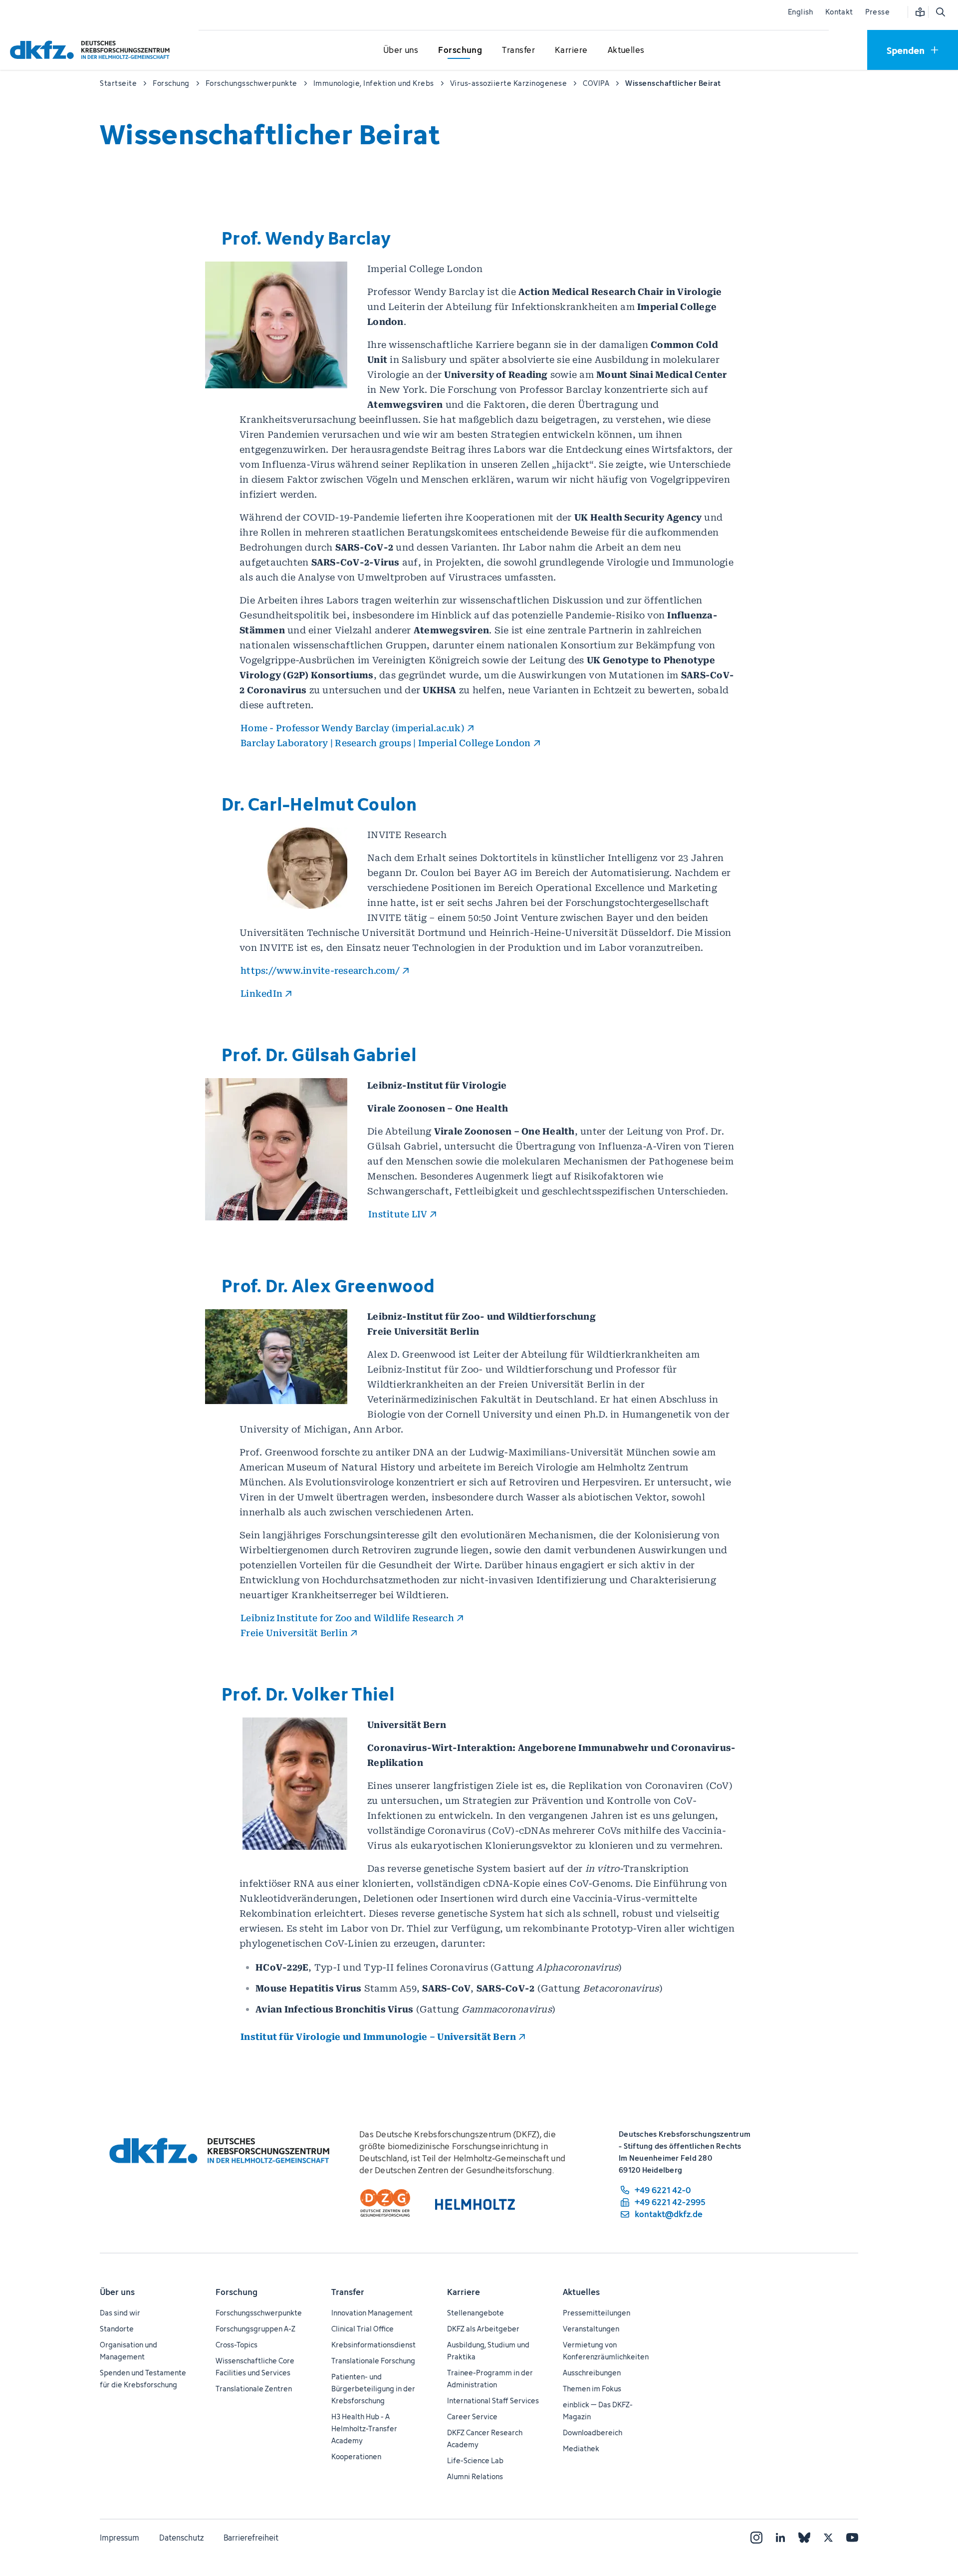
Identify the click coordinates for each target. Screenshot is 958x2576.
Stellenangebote (476, 2313)
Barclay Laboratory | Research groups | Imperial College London (386, 743)
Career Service (472, 2417)
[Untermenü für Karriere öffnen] (571, 50)
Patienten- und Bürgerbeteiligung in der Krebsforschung (373, 2389)
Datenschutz (181, 2538)
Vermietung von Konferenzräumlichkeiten (606, 2351)
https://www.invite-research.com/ (320, 971)
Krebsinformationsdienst (373, 2345)
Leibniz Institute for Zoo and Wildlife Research (347, 1618)
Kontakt (839, 12)
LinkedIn (261, 994)
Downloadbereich (593, 2433)
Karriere (464, 2292)
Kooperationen (356, 2456)
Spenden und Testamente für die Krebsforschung (143, 2379)
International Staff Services (493, 2401)
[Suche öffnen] (940, 12)
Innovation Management (372, 2313)
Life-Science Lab (475, 2460)
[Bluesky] (804, 2538)
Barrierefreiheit (251, 2538)
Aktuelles (581, 2292)
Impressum (120, 2538)
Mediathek (581, 2448)
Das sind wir (120, 2313)
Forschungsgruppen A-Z (255, 2329)
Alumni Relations (475, 2476)
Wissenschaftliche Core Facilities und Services (255, 2367)
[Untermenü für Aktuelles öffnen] (626, 50)
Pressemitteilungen (597, 2313)
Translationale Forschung (373, 2361)
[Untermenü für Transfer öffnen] (518, 50)
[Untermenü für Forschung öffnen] (460, 50)
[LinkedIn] (780, 2538)
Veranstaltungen (591, 2329)
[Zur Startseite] (92, 50)
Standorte (117, 2329)
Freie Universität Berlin (294, 1633)
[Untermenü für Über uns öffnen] (401, 50)
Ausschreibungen (592, 2373)
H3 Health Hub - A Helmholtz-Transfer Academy (364, 2429)
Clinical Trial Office (362, 2329)
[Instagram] (756, 2538)
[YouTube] (852, 2538)
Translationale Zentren (254, 2389)
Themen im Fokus (592, 2389)
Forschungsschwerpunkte (259, 2313)
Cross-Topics (237, 2345)
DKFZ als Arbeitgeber (483, 2329)
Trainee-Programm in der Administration (490, 2379)
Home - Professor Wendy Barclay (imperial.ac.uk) (353, 728)
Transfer (348, 2292)
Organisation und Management (128, 2351)
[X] (828, 2538)
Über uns (117, 2292)
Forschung (237, 2292)
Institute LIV (398, 1214)
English (801, 12)
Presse (877, 12)
